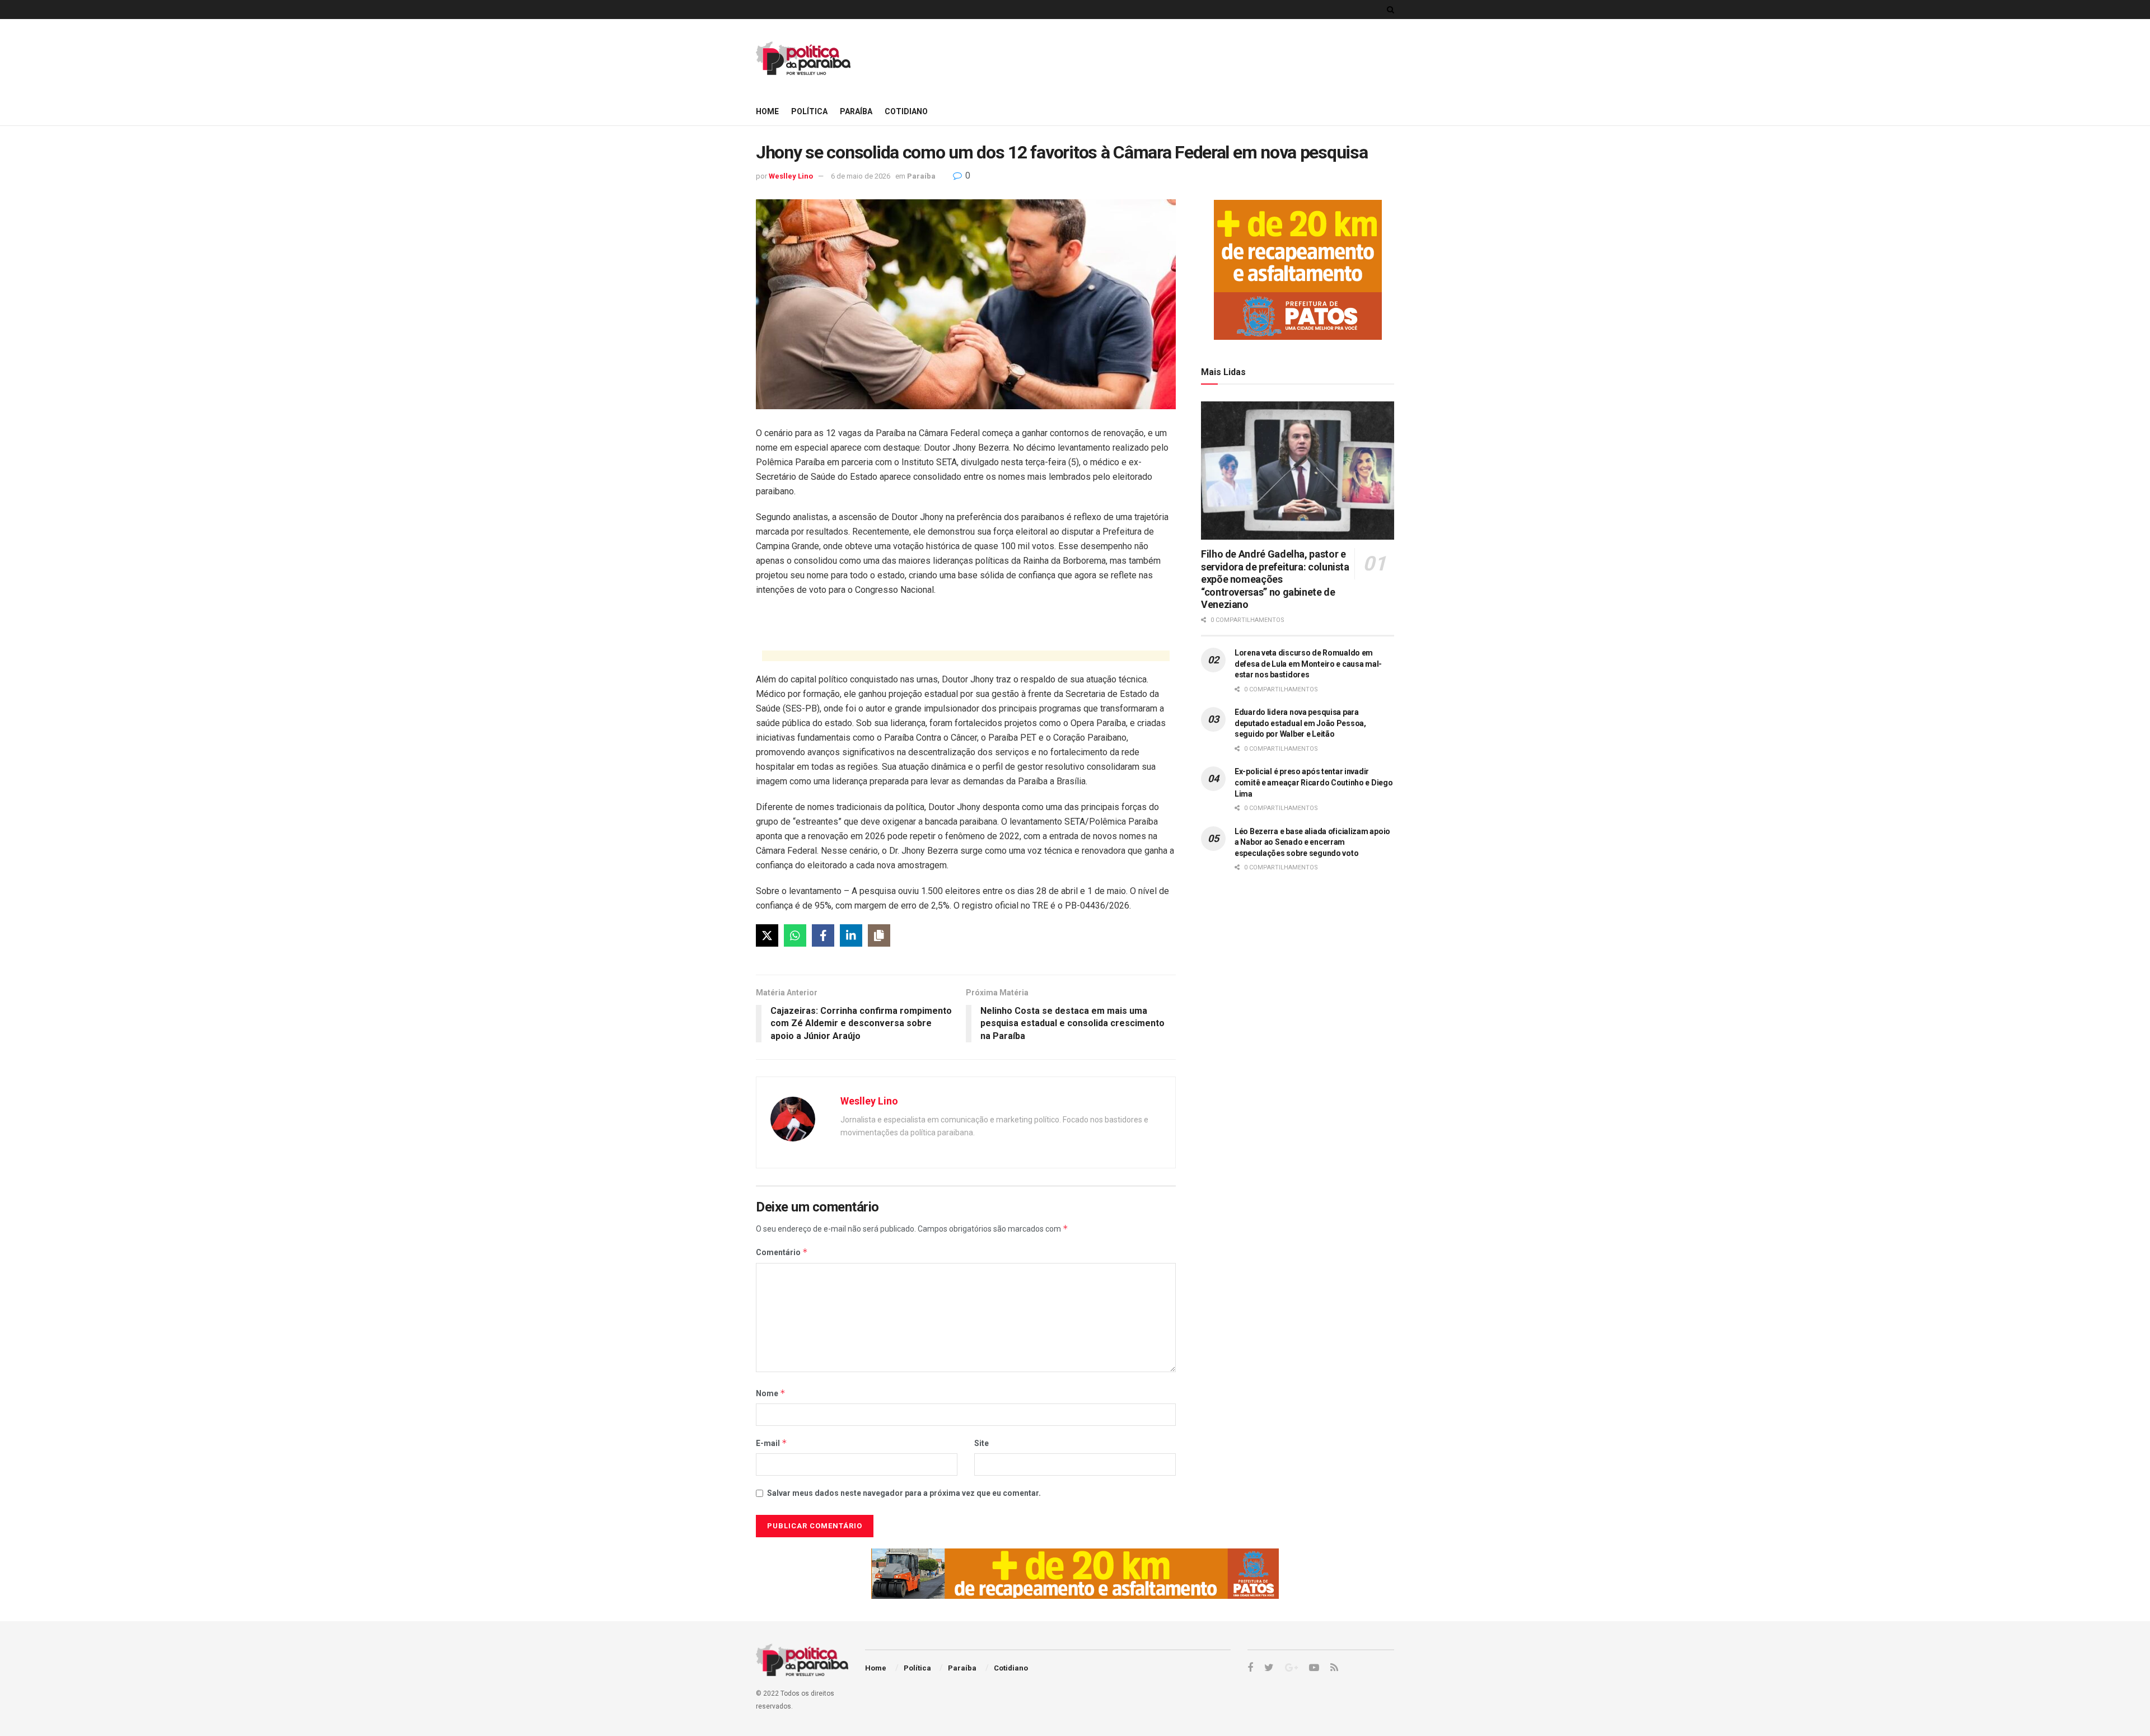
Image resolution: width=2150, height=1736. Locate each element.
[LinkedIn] (851, 935)
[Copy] (879, 935)
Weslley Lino (791, 176)
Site (981, 1443)
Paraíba (856, 111)
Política (809, 111)
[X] (767, 935)
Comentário (782, 1252)
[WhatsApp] (795, 935)
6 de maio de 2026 (861, 176)
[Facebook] (823, 935)
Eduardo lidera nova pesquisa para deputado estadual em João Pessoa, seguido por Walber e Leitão (1300, 723)
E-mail (772, 1443)
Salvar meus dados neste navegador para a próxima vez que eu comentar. (904, 1493)
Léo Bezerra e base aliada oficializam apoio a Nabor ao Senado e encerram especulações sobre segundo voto (1312, 842)
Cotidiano (906, 111)
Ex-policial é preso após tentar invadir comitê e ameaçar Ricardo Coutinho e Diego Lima (1314, 782)
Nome (771, 1393)
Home (767, 111)
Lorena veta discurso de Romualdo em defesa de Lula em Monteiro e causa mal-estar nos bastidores (1308, 664)
